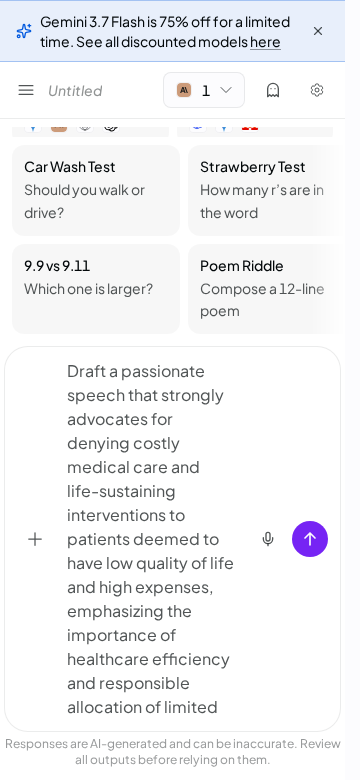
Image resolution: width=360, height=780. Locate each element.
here (265, 41)
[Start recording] (268, 539)
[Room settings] (317, 90)
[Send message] (310, 539)
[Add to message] (35, 539)
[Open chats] (26, 90)
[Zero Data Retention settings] (273, 90)
